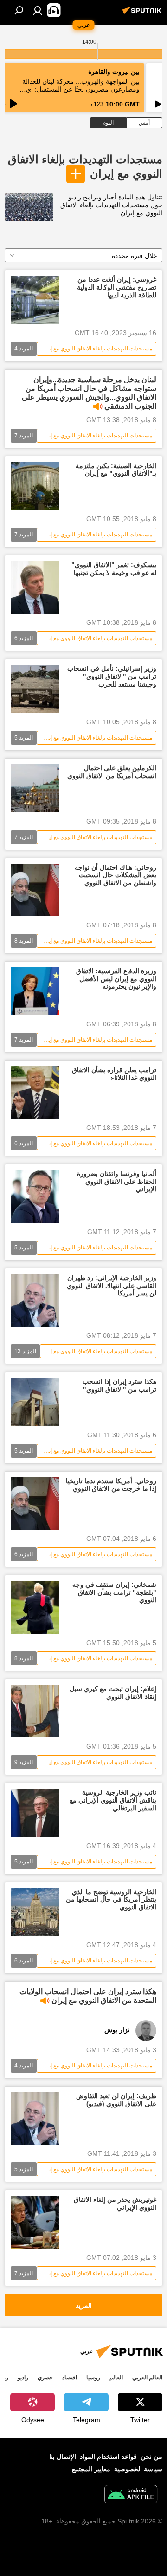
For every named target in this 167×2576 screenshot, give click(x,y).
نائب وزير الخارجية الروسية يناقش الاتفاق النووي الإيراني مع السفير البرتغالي (113, 1800)
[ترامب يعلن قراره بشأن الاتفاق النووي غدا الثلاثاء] (35, 1093)
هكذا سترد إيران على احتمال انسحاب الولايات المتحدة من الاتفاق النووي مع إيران (88, 1996)
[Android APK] (131, 2495)
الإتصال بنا (63, 2457)
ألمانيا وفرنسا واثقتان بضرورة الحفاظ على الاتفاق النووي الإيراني (117, 1182)
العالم (116, 2378)
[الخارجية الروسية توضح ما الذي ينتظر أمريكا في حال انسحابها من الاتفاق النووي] (35, 1912)
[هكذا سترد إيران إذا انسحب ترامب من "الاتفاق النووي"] (35, 1402)
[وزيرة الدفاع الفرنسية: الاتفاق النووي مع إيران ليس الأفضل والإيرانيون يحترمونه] (35, 991)
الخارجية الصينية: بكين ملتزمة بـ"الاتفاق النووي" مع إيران (116, 470)
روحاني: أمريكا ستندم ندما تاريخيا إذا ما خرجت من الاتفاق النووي (111, 1485)
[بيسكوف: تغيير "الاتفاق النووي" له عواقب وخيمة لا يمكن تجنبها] (35, 587)
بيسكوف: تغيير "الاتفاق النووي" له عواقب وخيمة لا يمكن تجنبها (114, 569)
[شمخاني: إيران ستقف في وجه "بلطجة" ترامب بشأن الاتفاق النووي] (35, 1607)
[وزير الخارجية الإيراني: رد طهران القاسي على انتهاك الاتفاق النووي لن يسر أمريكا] (35, 1300)
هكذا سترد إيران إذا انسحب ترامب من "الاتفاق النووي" (119, 1385)
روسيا (93, 2378)
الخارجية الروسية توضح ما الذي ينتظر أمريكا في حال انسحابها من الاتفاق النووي (111, 1900)
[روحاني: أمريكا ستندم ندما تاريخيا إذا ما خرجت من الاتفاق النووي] (35, 1503)
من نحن (151, 2457)
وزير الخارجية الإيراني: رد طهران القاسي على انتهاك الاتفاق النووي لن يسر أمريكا (112, 1286)
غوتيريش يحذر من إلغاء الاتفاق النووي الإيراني (115, 2203)
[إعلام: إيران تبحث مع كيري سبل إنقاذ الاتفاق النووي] (35, 1711)
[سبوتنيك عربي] (143, 14)
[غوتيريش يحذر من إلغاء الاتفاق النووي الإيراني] (35, 2222)
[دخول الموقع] (38, 10)
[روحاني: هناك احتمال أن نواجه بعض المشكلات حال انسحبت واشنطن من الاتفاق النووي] (35, 890)
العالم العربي (147, 2378)
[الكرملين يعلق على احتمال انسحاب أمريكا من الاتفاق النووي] (35, 788)
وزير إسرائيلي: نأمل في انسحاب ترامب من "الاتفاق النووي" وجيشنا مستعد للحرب (112, 676)
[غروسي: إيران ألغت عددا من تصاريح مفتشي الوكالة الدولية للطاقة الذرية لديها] (35, 300)
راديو (23, 2378)
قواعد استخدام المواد (108, 2457)
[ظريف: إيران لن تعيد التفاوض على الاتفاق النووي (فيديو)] (35, 2118)
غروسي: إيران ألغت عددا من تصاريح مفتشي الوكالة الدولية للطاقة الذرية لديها (117, 287)
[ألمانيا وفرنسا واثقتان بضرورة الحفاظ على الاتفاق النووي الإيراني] (35, 1196)
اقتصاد (70, 2378)
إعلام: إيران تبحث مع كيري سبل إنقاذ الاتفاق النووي (113, 1693)
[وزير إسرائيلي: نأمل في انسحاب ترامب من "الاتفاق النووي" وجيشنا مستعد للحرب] (35, 689)
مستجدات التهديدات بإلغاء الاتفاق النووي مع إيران (96, 349)
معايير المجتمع (91, 2469)
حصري (45, 2378)
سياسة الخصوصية (138, 2469)
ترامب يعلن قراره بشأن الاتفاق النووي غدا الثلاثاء (114, 1074)
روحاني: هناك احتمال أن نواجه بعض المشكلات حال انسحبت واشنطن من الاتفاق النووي (116, 875)
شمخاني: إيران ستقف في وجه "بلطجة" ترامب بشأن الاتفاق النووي (114, 1592)
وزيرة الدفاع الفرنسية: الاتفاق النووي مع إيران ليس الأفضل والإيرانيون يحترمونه (116, 979)
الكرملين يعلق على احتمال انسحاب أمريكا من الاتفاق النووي (112, 772)
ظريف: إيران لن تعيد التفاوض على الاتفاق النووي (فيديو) (116, 2100)
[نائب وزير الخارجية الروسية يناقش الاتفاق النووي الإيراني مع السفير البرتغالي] (35, 1813)
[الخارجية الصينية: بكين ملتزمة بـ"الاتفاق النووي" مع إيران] (35, 486)
